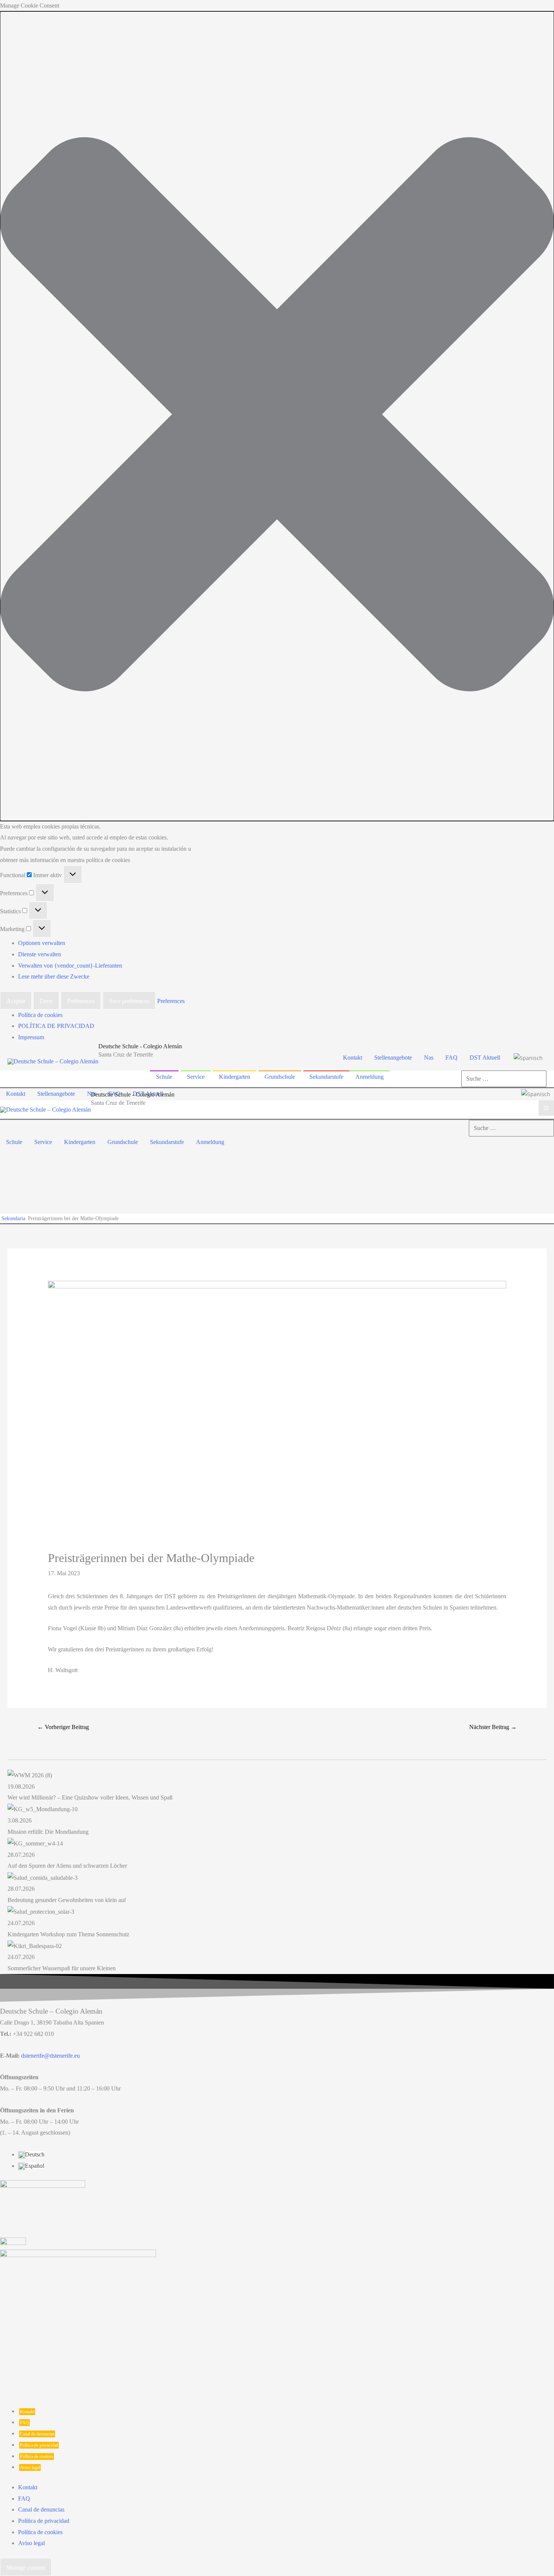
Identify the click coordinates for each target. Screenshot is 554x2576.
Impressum (31, 1037)
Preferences (81, 1001)
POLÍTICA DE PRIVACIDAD (56, 1026)
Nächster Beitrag (493, 1727)
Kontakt (27, 2412)
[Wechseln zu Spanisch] (528, 1058)
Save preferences (129, 1001)
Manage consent (26, 2568)
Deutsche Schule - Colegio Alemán (140, 1046)
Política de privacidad (39, 2445)
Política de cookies (40, 1015)
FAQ (24, 2423)
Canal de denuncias (37, 2434)
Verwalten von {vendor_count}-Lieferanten (70, 966)
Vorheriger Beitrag (63, 1727)
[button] (277, 416)
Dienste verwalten (40, 954)
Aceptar (16, 1001)
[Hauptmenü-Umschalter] (546, 1108)
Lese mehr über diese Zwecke (54, 976)
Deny (46, 1001)
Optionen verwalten (42, 943)
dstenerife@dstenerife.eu (51, 2056)
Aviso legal (30, 2467)
